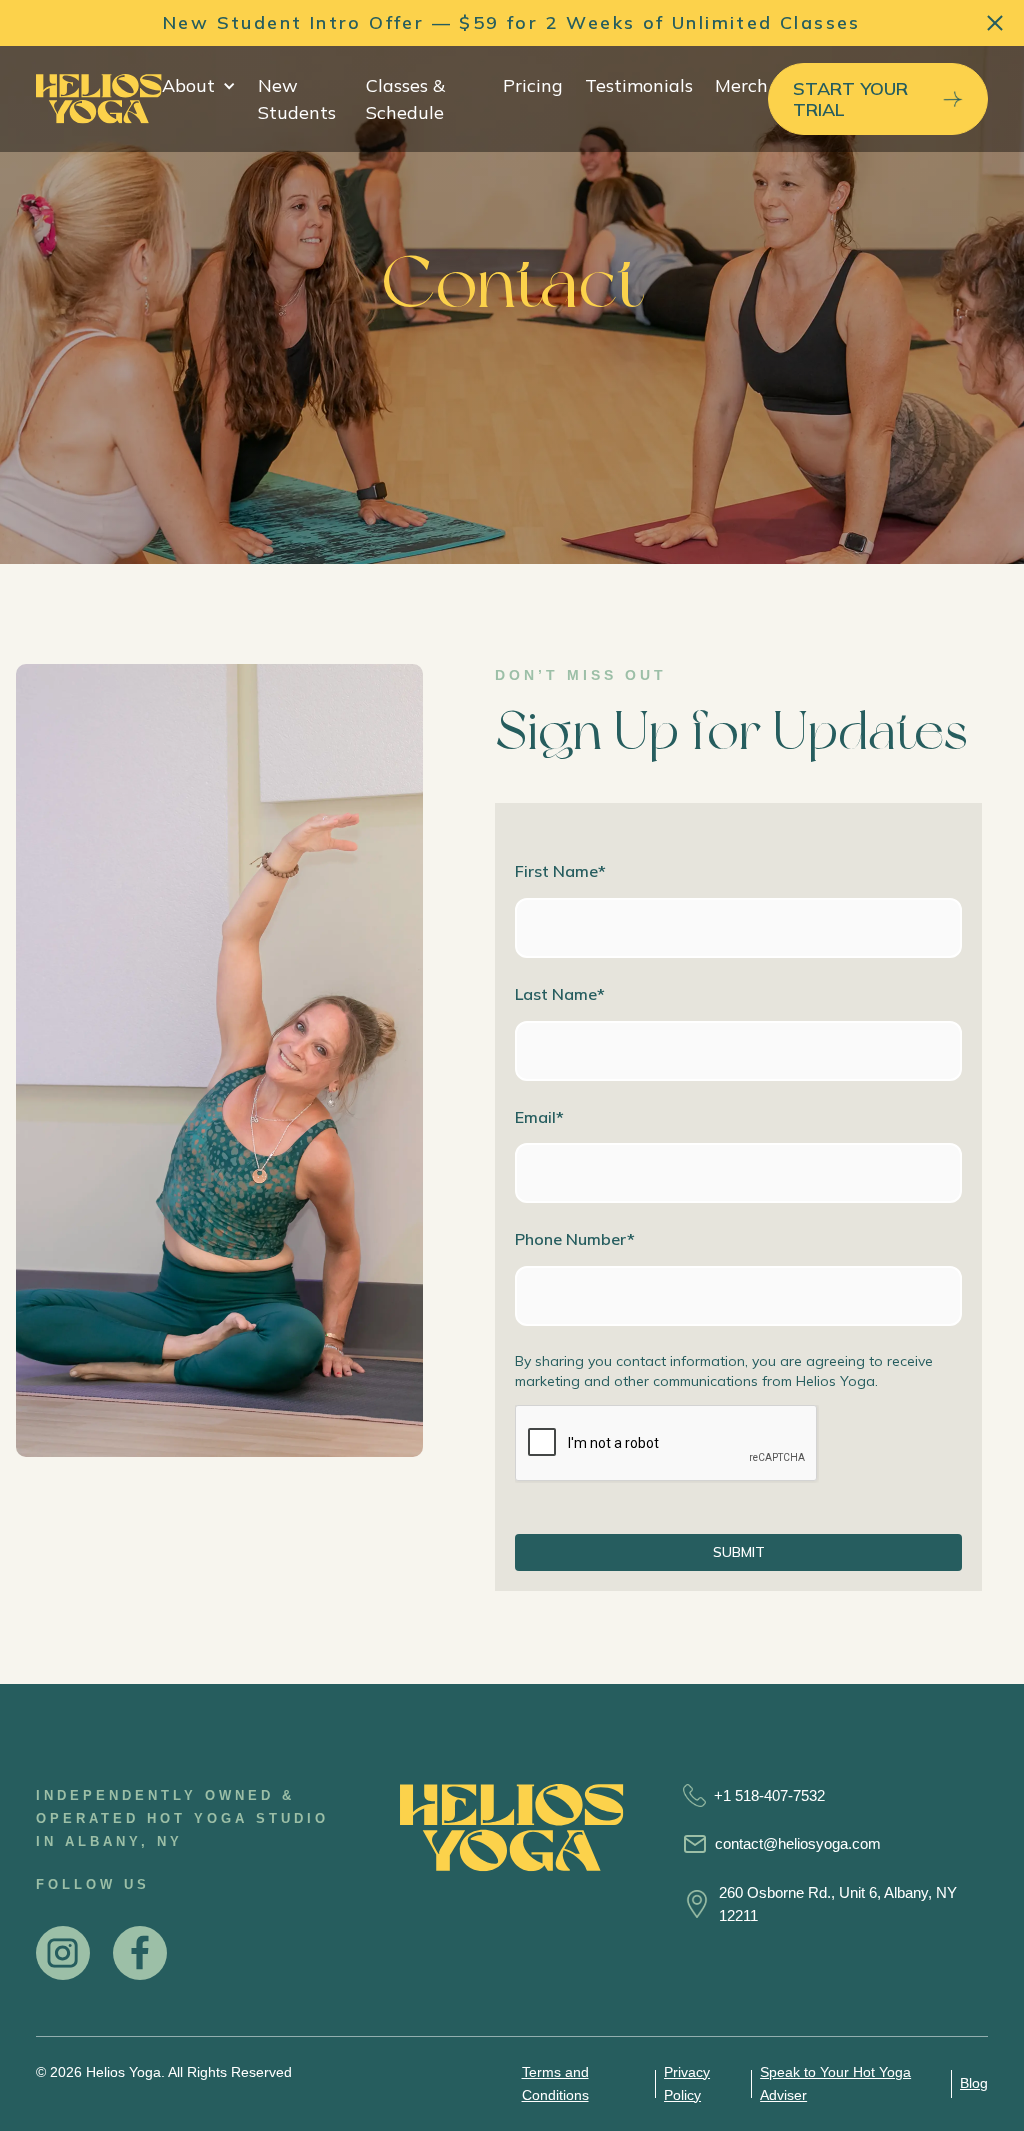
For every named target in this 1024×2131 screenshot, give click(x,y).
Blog (974, 2083)
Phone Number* (575, 1239)
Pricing (533, 85)
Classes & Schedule (405, 99)
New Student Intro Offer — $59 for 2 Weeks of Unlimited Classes (512, 22)
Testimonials (639, 85)
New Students (297, 99)
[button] (199, 85)
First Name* (560, 871)
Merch (741, 85)
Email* (539, 1117)
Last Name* (560, 994)
